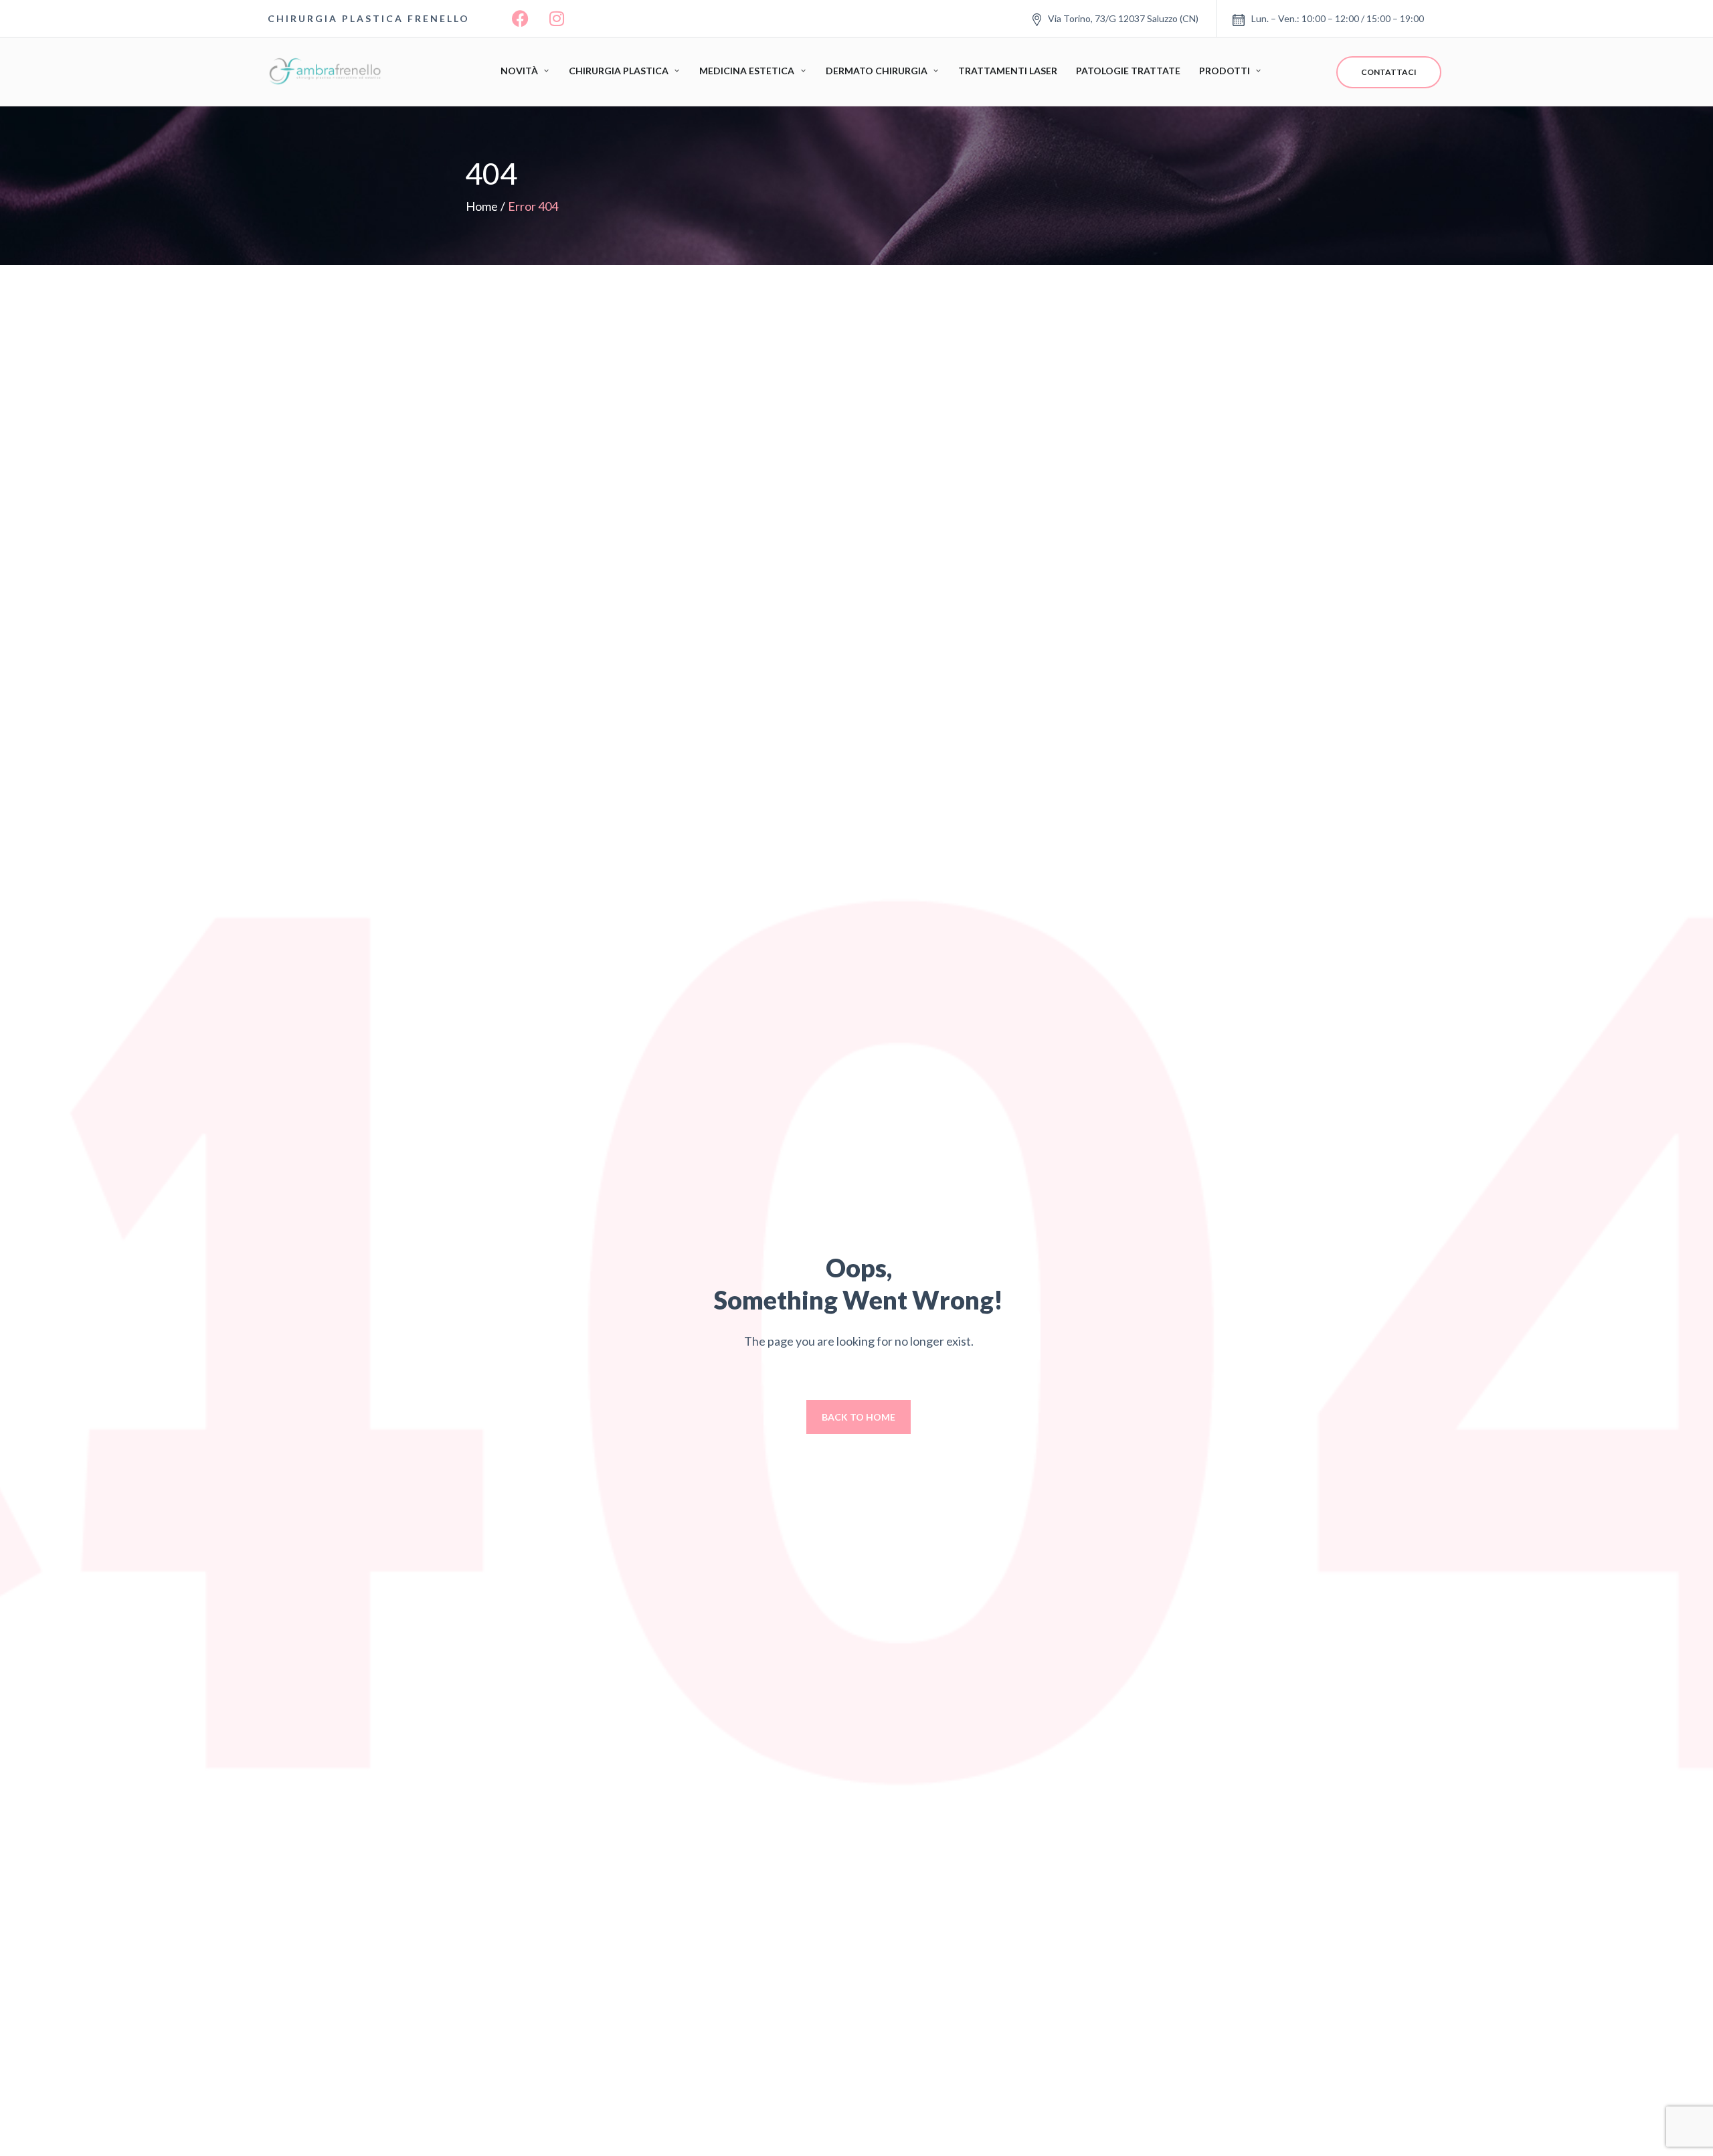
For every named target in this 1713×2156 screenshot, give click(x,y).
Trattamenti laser (1008, 71)
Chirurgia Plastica (619, 71)
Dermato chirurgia (877, 71)
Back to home (859, 1417)
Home (482, 206)
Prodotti (1225, 71)
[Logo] (328, 72)
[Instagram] (557, 19)
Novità (519, 71)
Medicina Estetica (747, 71)
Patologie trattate (1128, 71)
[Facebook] (520, 19)
